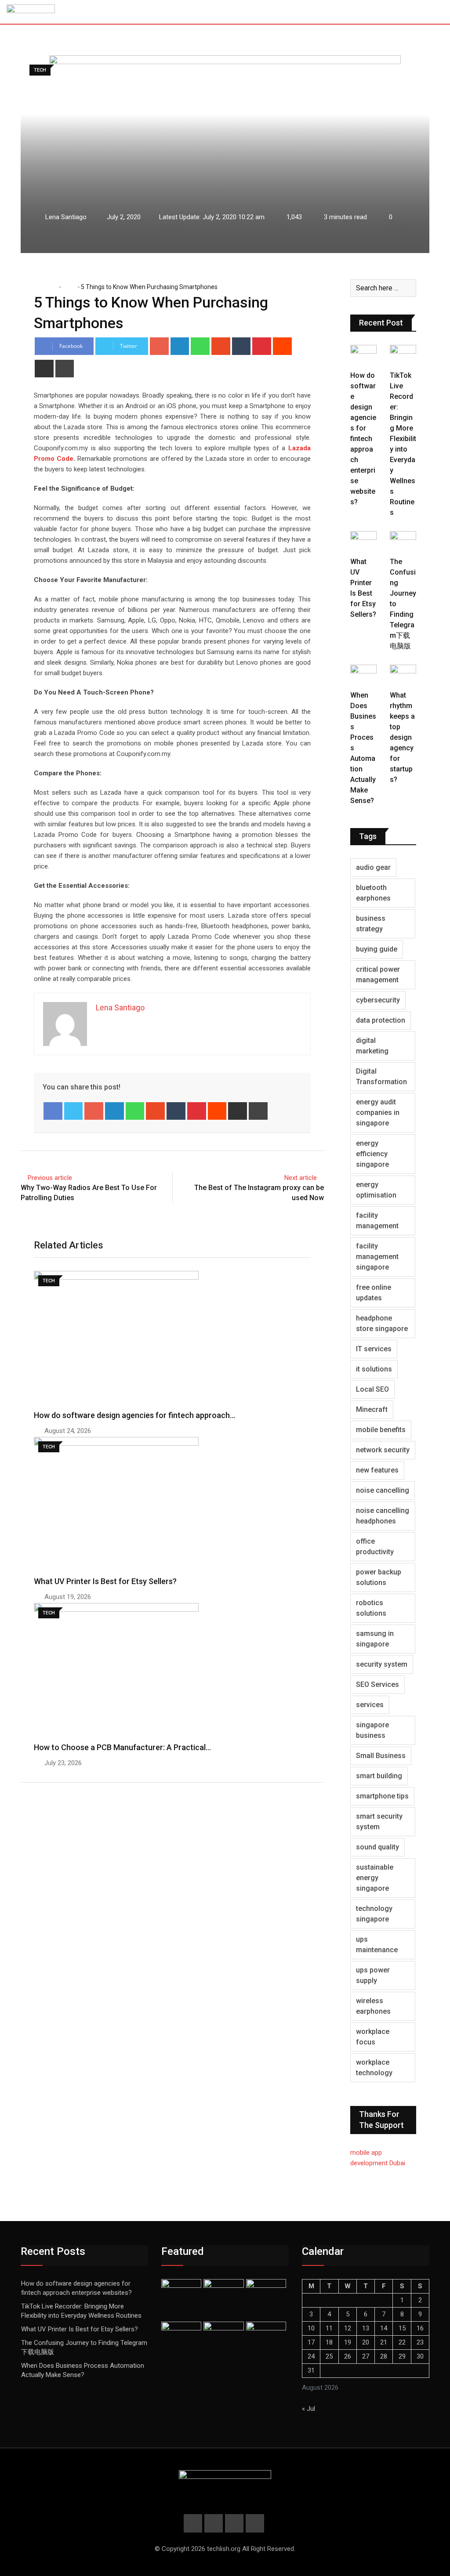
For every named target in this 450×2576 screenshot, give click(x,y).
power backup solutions (379, 1577)
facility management (377, 1221)
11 (329, 2328)
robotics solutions (371, 1608)
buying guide (377, 949)
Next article (301, 1178)
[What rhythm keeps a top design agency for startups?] (403, 675)
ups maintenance (377, 1945)
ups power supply (373, 1975)
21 (384, 2342)
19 (348, 2342)
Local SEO (372, 1389)
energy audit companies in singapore (378, 1113)
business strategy (371, 924)
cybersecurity (378, 1000)
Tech (69, 287)
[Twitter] (74, 1111)
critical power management (378, 975)
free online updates (374, 1293)
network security (383, 1450)
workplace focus (373, 2037)
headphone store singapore (382, 1323)
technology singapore (374, 1914)
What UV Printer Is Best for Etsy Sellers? (105, 1581)
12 (348, 2328)
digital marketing (372, 1046)
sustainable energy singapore (375, 1878)
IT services (374, 1349)
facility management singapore (377, 1257)
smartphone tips (382, 1796)
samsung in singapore (375, 1639)
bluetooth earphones (373, 893)
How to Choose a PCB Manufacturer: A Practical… (122, 1747)
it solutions (374, 1369)
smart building (379, 1776)
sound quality (377, 1847)
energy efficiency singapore (372, 1154)
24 (311, 2356)
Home (48, 287)
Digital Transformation (381, 1076)
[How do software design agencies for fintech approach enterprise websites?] (363, 355)
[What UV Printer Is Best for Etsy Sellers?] (363, 542)
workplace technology (374, 2068)
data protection (381, 1020)
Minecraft (372, 1409)
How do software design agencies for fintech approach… (134, 1415)
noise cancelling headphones (383, 1516)
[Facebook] (53, 1111)
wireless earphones (373, 2006)
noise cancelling (383, 1490)
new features (377, 1470)
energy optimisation (376, 1190)
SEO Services (377, 1684)
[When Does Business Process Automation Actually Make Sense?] (363, 675)
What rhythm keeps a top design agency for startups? (402, 737)
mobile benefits (381, 1430)
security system (382, 1664)
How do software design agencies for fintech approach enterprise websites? (363, 439)
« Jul (308, 2409)
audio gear (373, 867)
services (370, 1705)
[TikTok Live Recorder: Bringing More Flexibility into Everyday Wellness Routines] (403, 355)
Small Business (381, 1756)
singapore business (372, 1730)
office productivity (375, 1547)
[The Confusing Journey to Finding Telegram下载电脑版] (403, 542)
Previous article (50, 1178)
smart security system (379, 1822)
